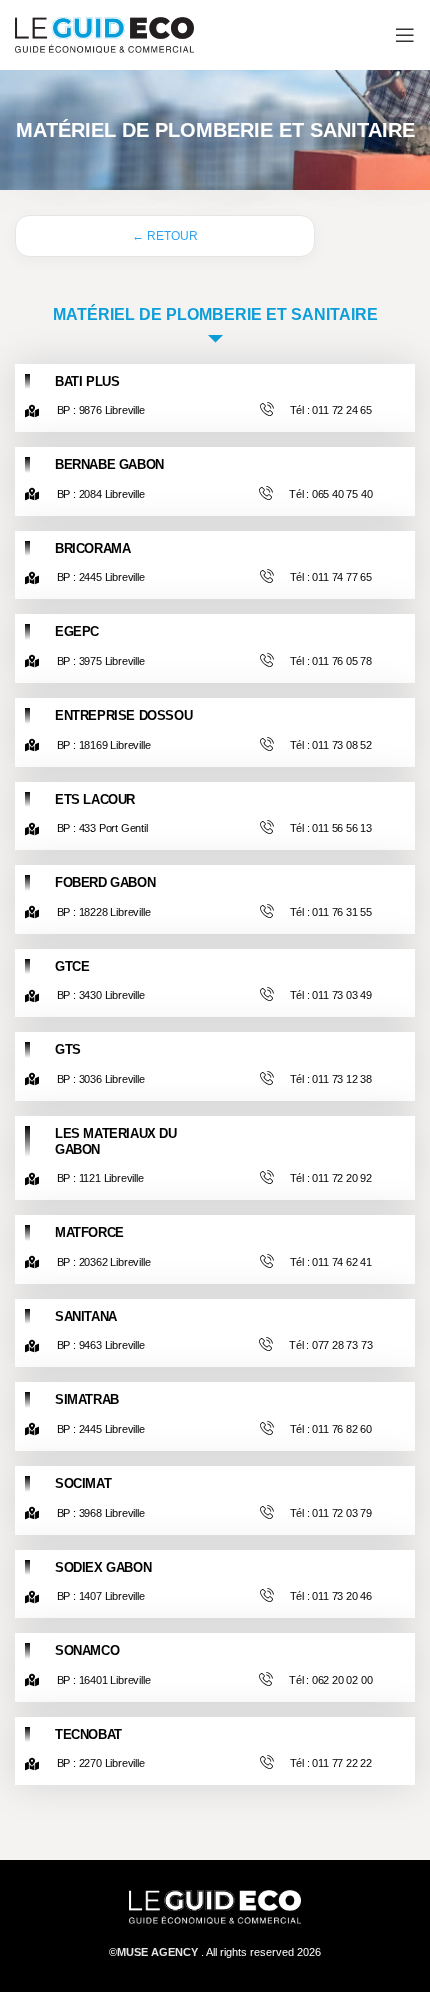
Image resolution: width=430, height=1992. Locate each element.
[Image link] (215, 1906)
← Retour (165, 236)
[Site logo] (104, 33)
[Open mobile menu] (405, 35)
